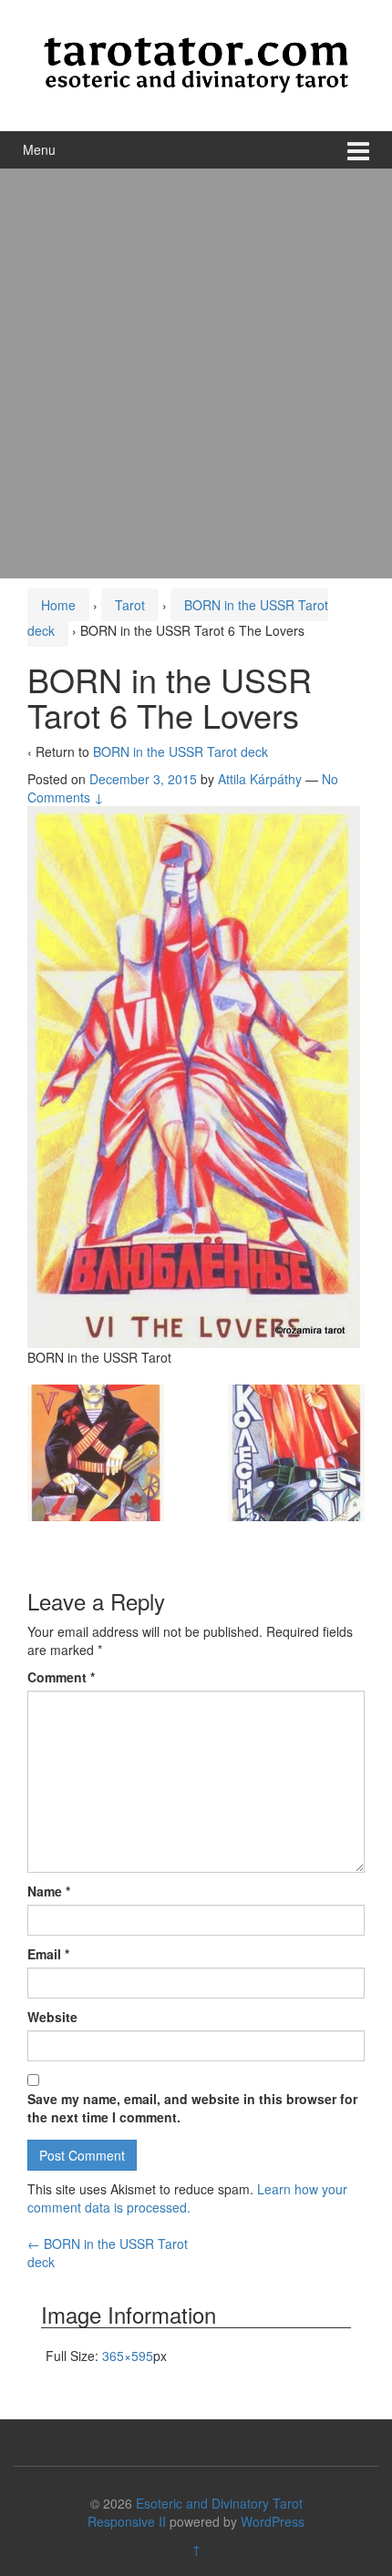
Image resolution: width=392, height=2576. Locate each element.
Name (49, 1891)
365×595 (128, 2356)
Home (58, 605)
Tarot (130, 605)
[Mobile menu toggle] (358, 150)
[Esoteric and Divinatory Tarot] (196, 63)
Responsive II (127, 2521)
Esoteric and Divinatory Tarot (219, 2503)
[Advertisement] (196, 373)
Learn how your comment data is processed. (187, 2198)
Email (48, 1954)
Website (52, 2017)
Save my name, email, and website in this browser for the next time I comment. (192, 2108)
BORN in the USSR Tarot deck (181, 751)
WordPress (273, 2521)
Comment (61, 1677)
